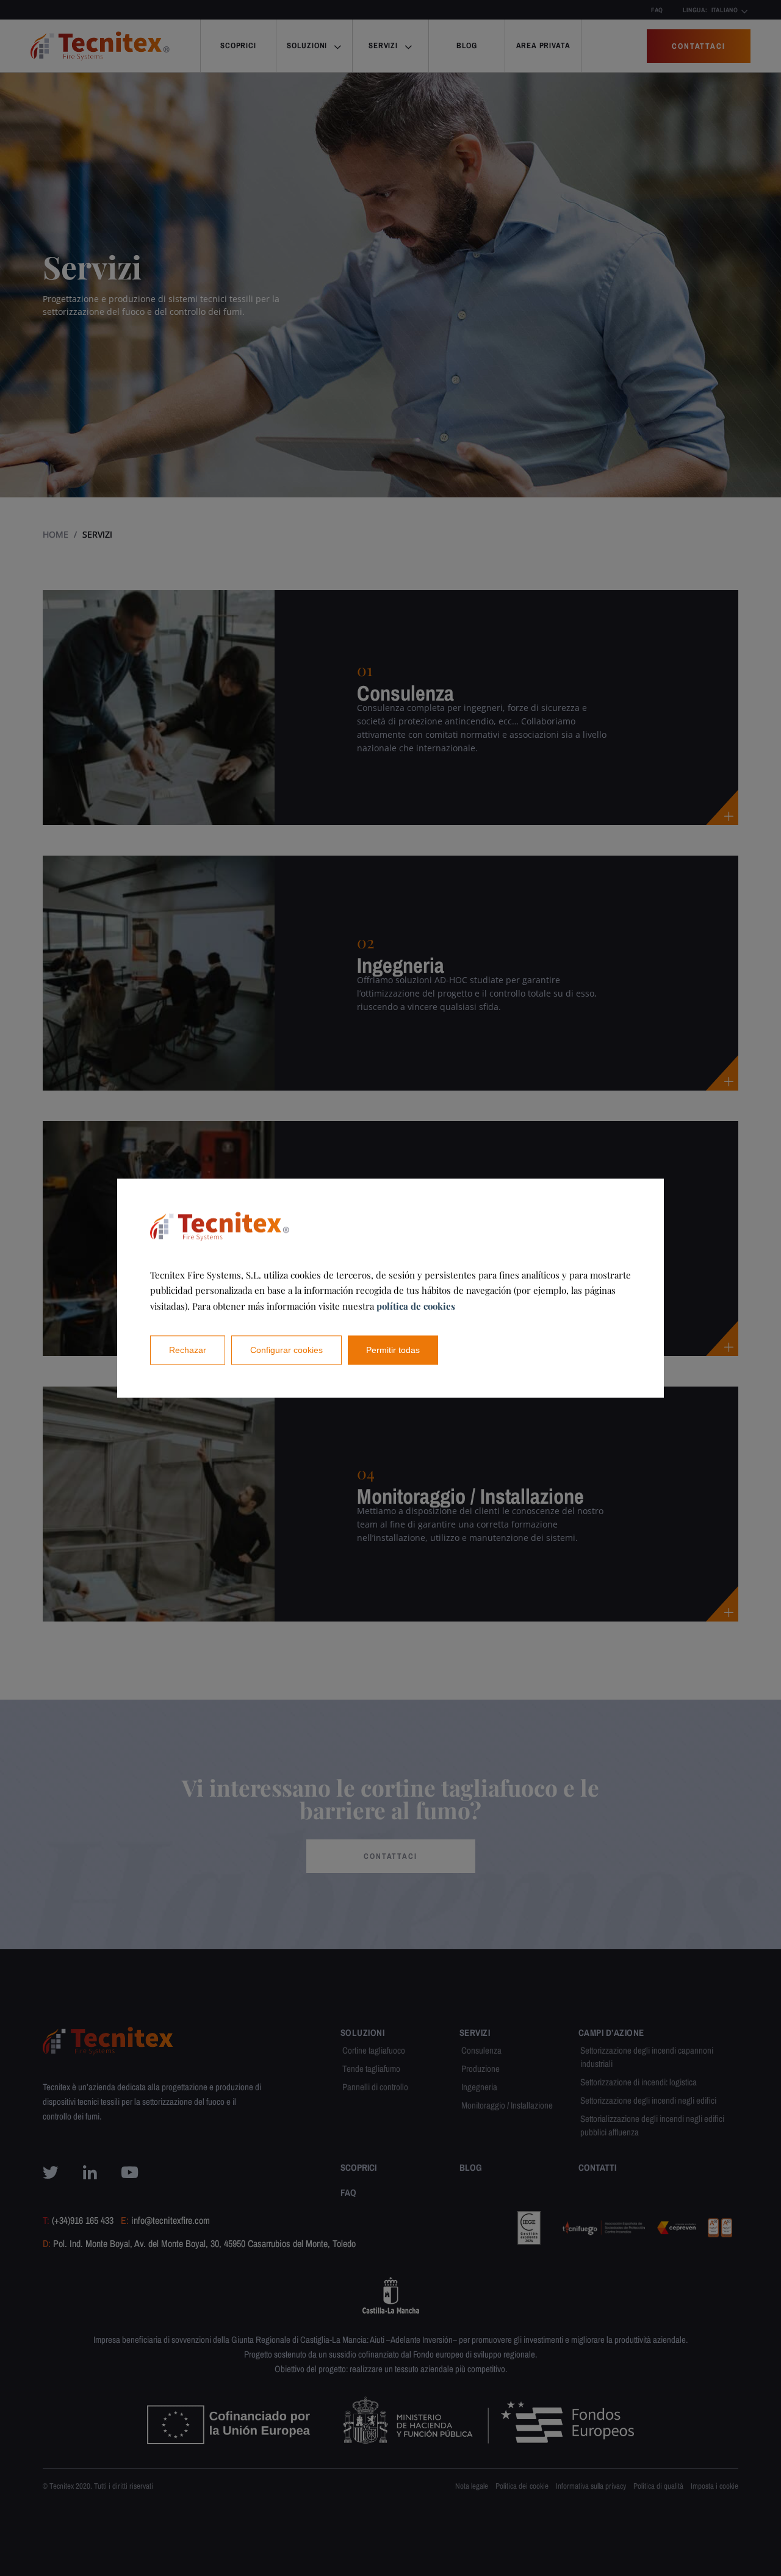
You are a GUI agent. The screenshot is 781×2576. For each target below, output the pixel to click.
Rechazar (188, 1350)
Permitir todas (393, 1350)
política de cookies (416, 1306)
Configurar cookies (286, 1350)
